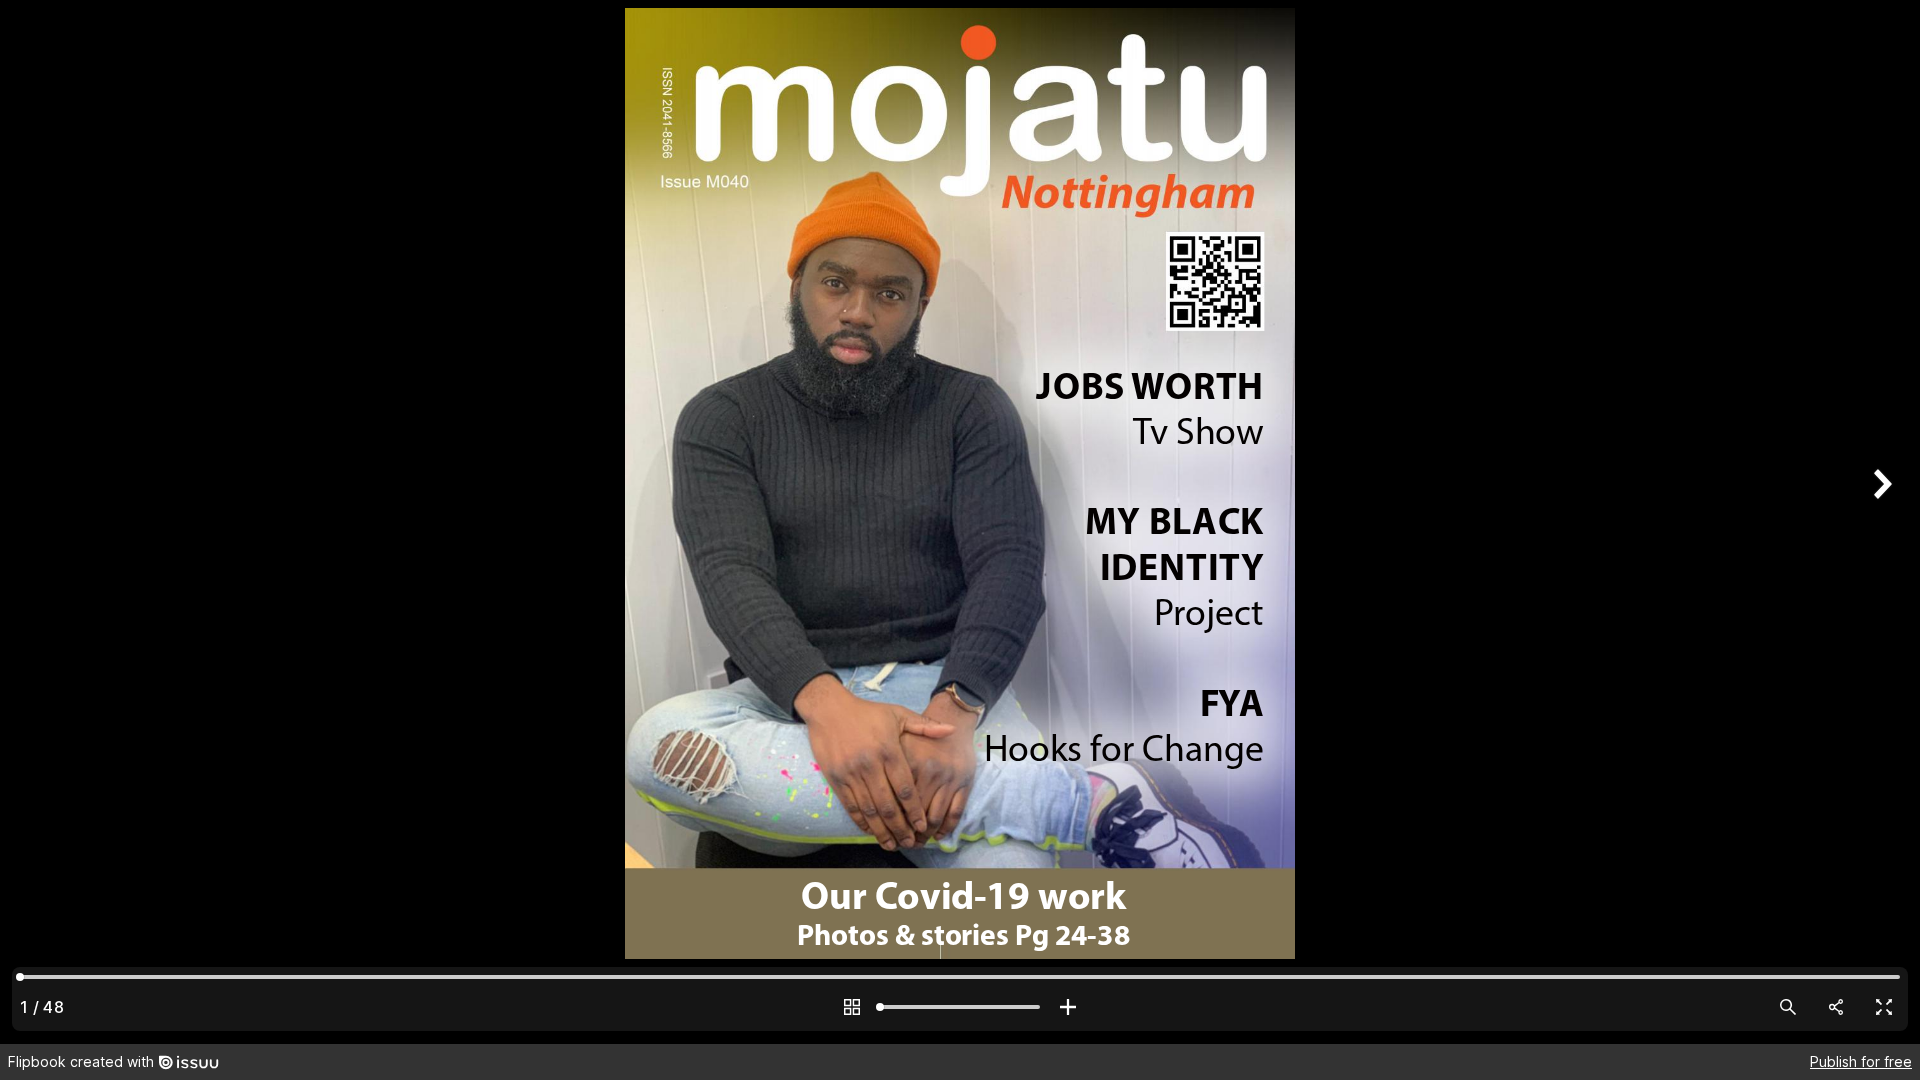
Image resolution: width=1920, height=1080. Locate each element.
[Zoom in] (1068, 1007)
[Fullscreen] (1884, 1007)
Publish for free (1861, 1061)
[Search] (1788, 1007)
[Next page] (1880, 521)
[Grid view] (852, 1007)
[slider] (960, 1007)
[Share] (1836, 1007)
